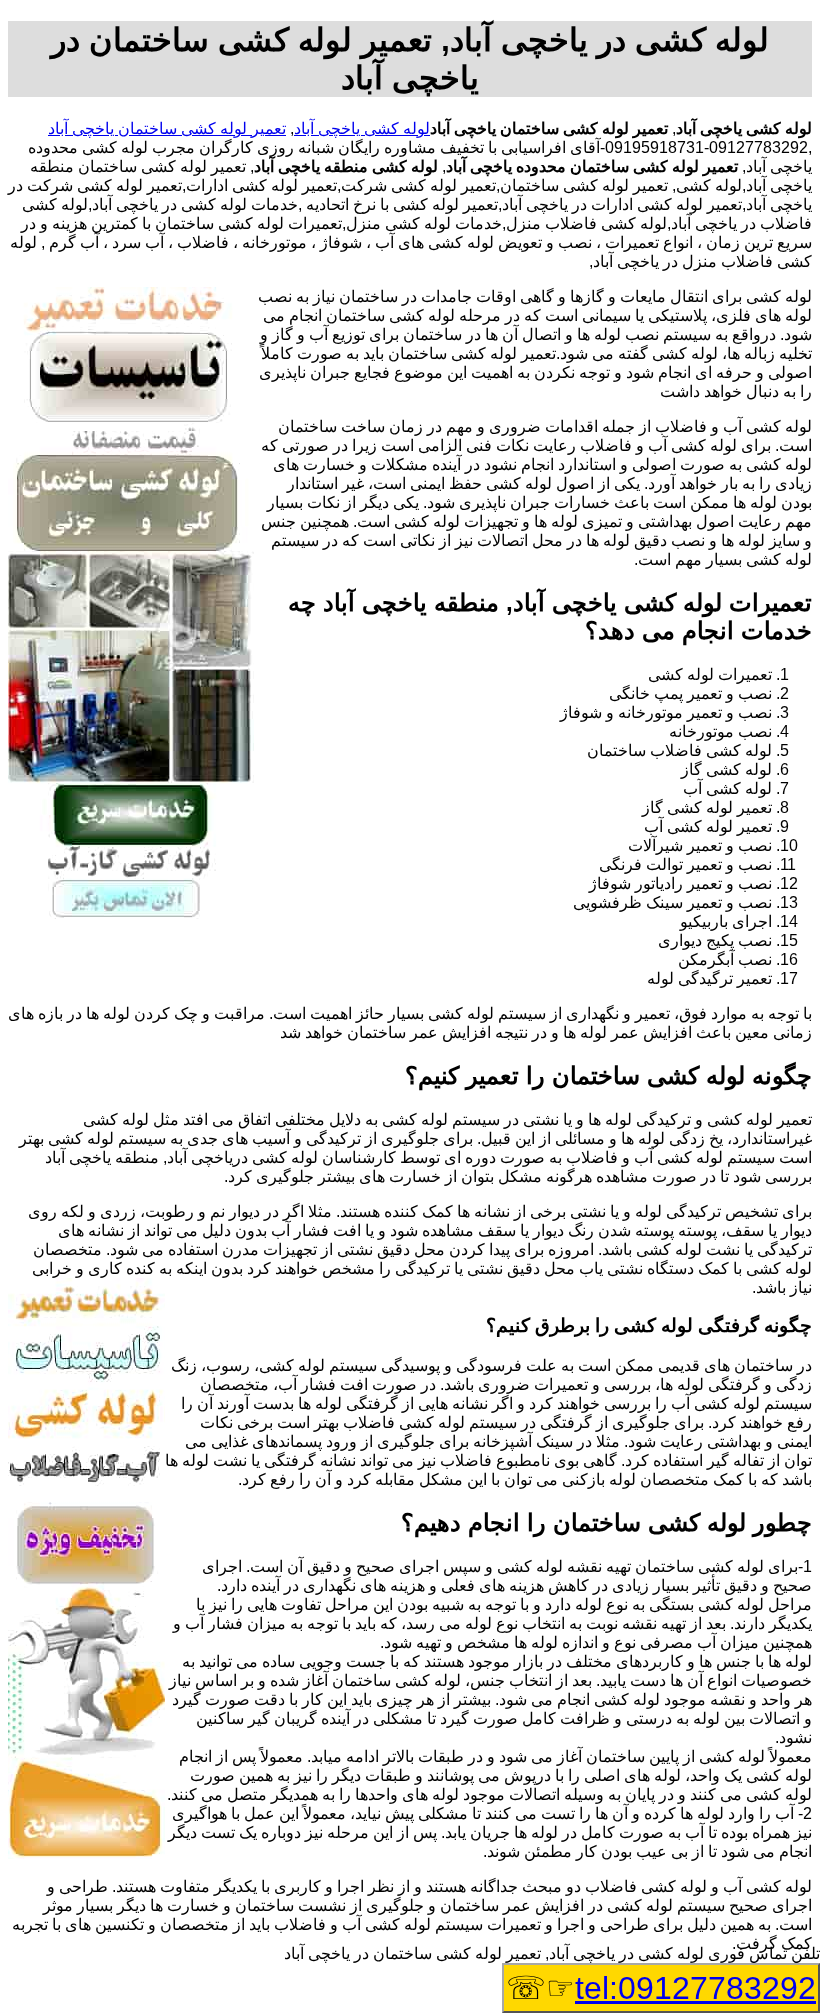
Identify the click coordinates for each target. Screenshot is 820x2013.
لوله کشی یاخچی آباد (362, 128)
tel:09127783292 (695, 1988)
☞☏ (661, 1988)
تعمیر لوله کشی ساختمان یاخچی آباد (167, 128)
